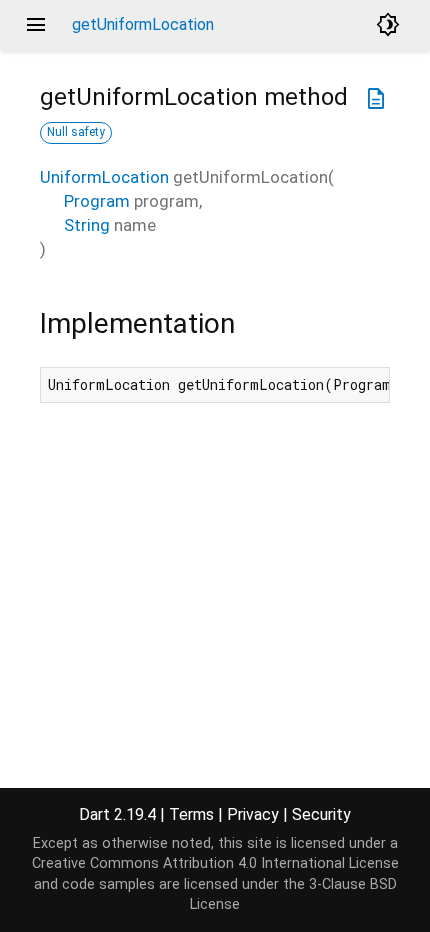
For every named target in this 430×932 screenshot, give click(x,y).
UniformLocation (104, 177)
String (87, 225)
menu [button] (36, 25)
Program (97, 201)
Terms (191, 814)
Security (321, 814)
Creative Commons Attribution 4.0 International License (215, 863)
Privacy (253, 814)
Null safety (76, 132)
